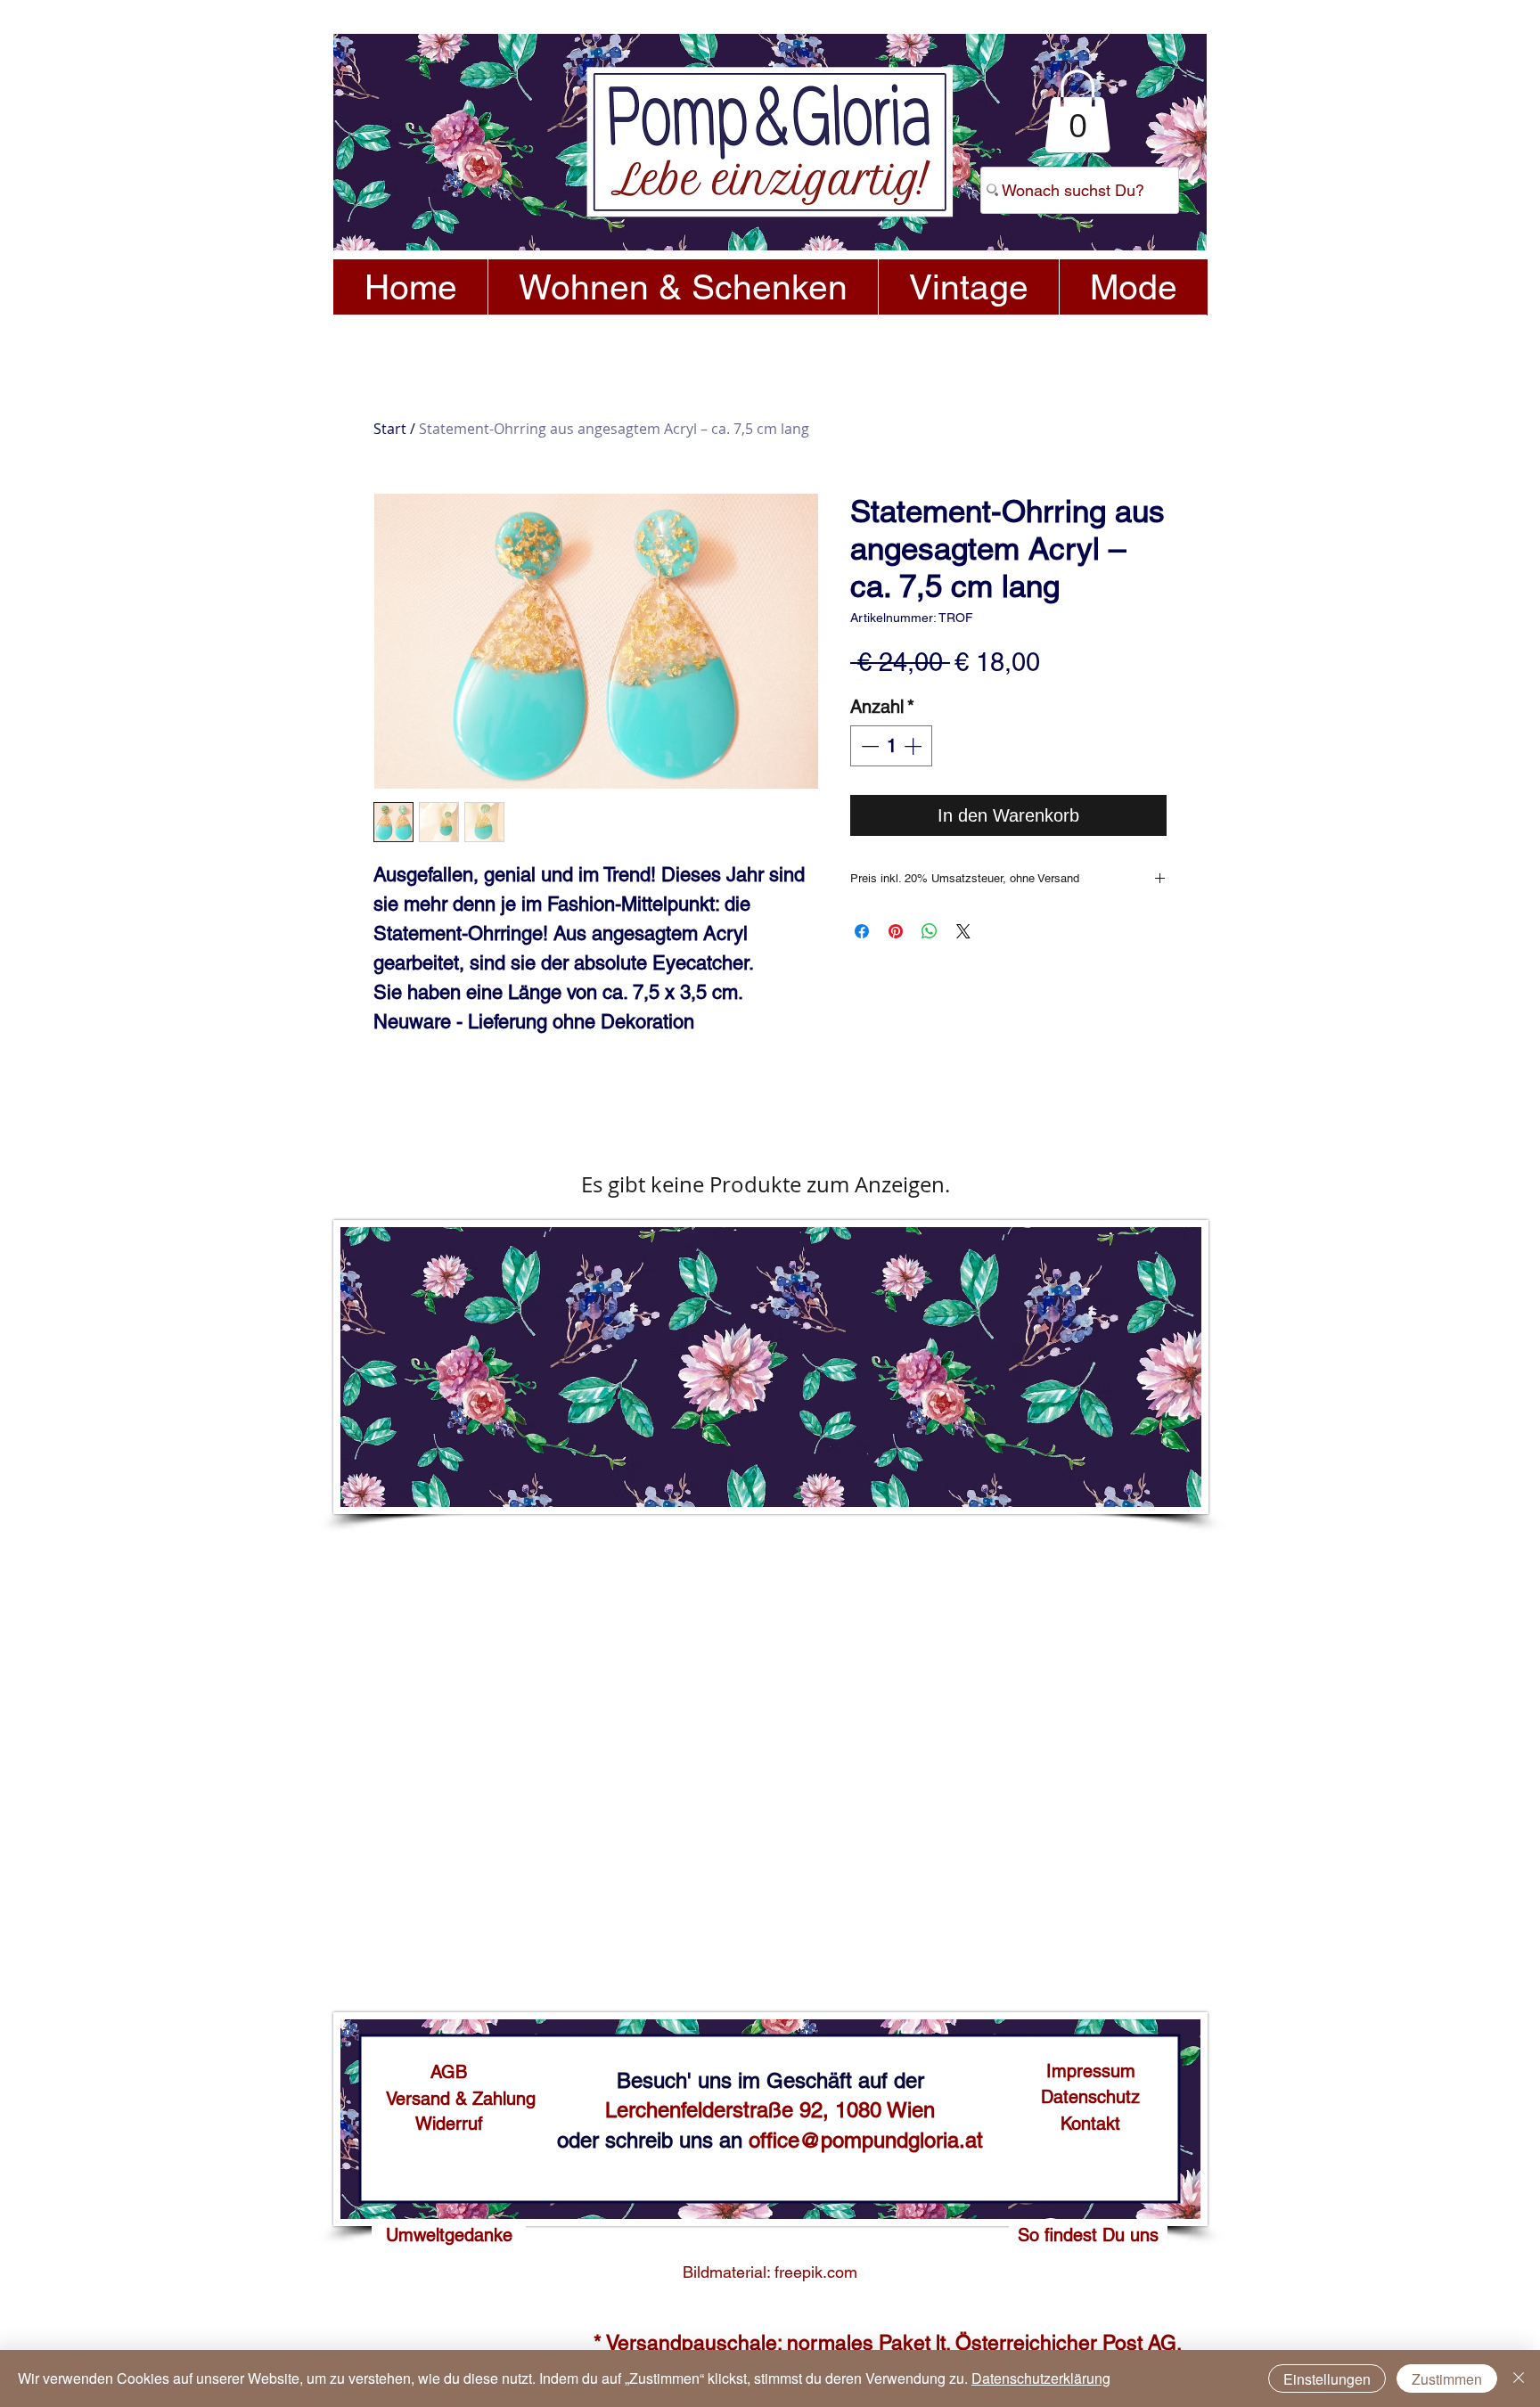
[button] (1077, 111)
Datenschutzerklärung (1041, 2378)
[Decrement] (868, 746)
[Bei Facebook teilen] (862, 931)
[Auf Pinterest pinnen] (896, 931)
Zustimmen (1447, 2379)
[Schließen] (1519, 2378)
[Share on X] (963, 931)
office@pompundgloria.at (866, 2140)
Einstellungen (1327, 2379)
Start (390, 429)
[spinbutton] (891, 746)
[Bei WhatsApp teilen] (930, 931)
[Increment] (914, 746)
